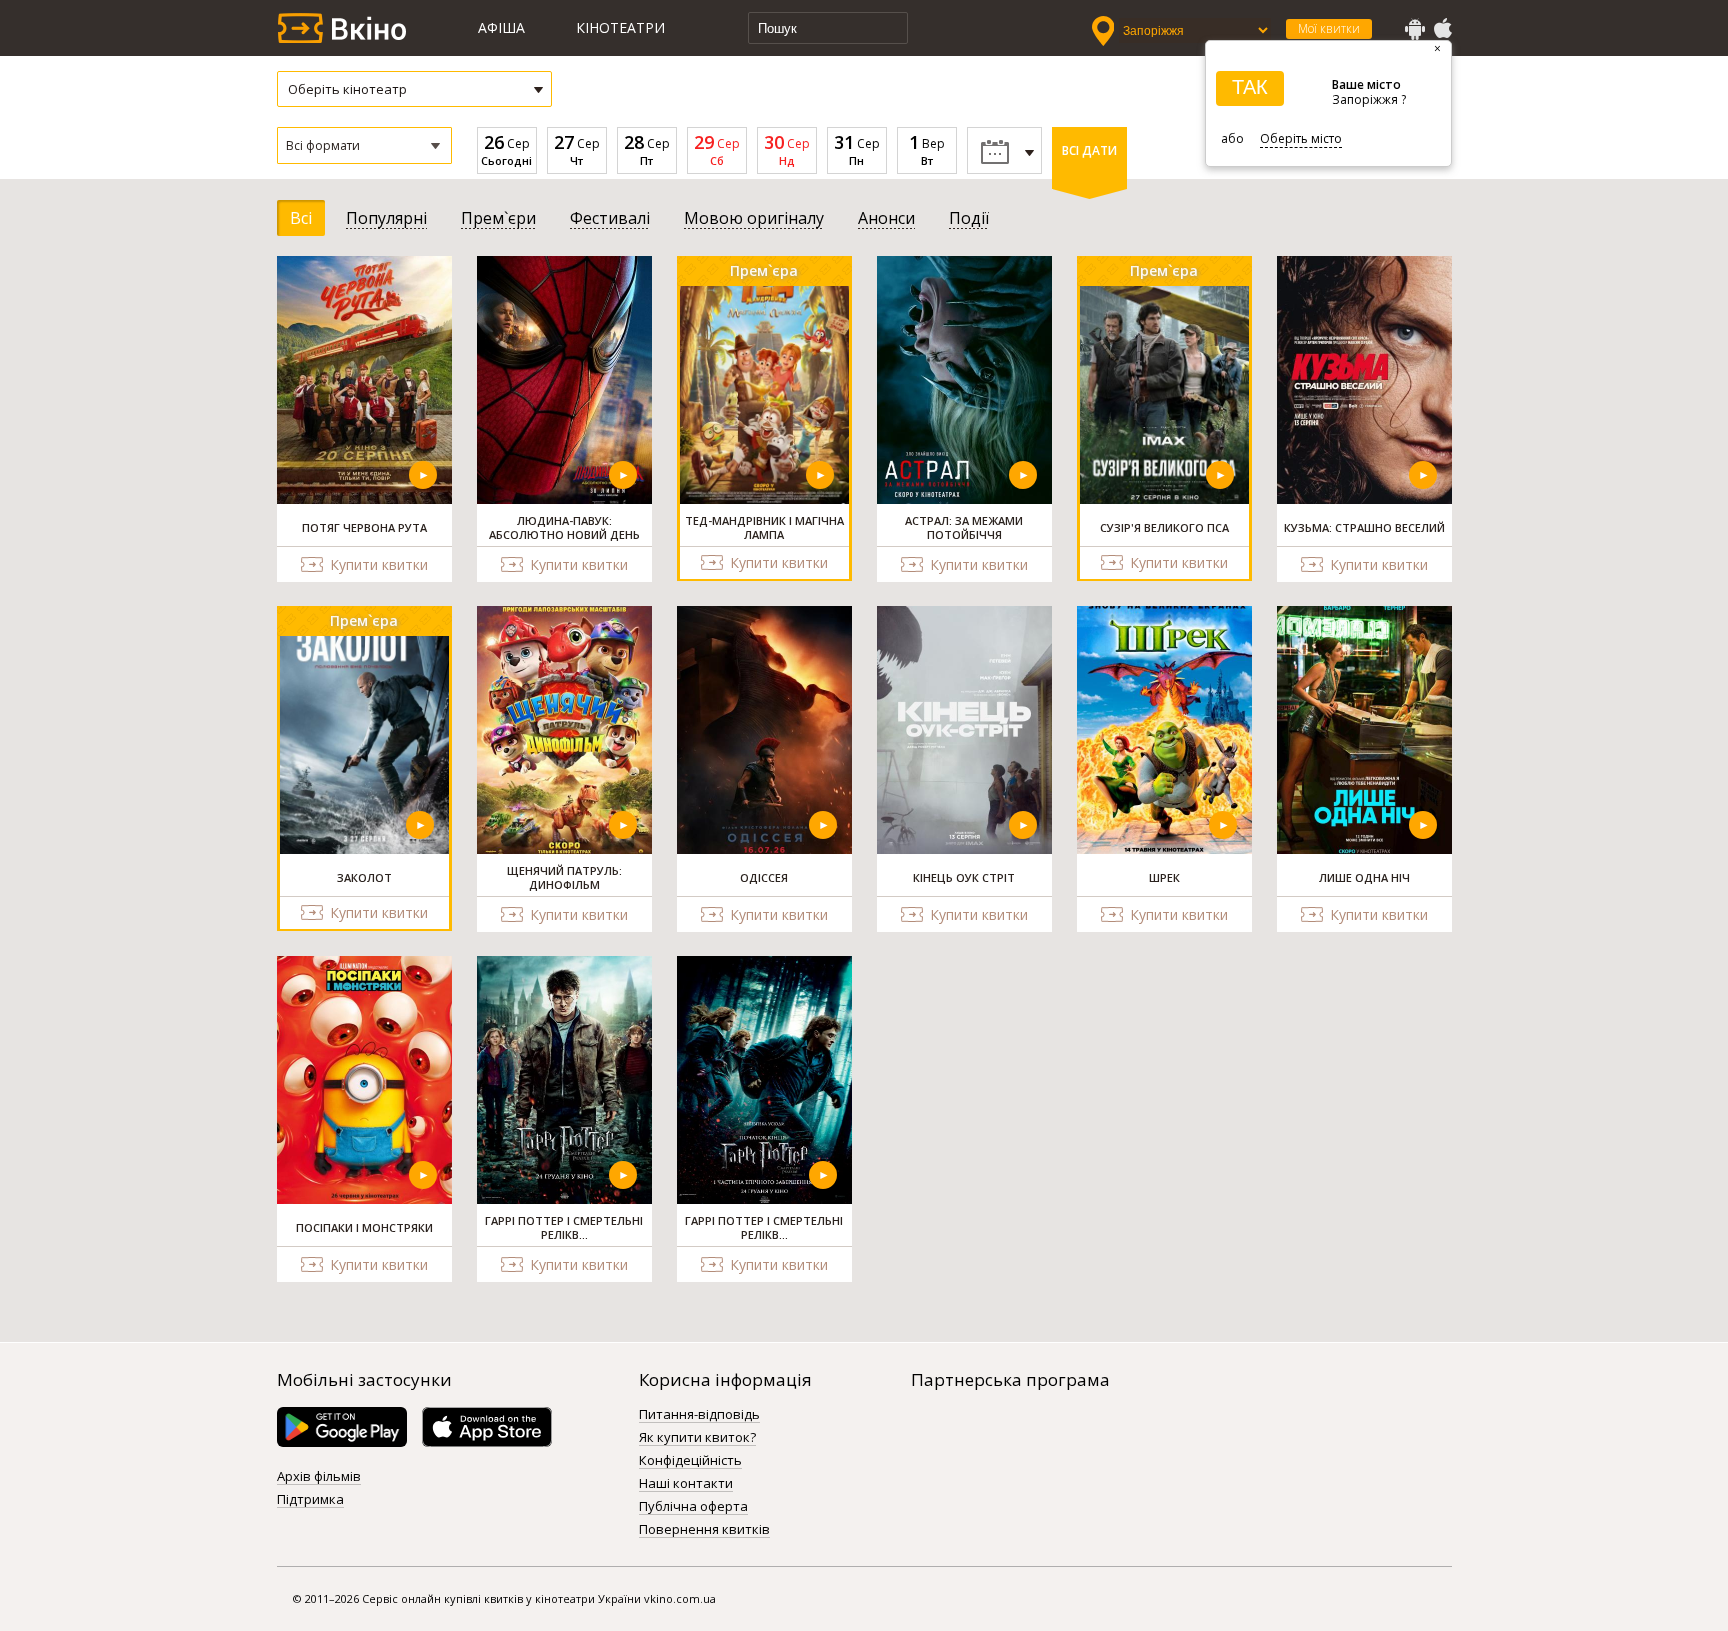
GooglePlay (1415, 29)
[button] (364, 145)
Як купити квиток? (697, 1438)
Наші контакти (686, 1484)
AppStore (1442, 29)
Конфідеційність (690, 1461)
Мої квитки (1329, 28)
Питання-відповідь (699, 1415)
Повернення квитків (704, 1530)
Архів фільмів (319, 1477)
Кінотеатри (620, 27)
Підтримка (310, 1500)
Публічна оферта (693, 1507)
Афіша (501, 27)
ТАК (1250, 87)
